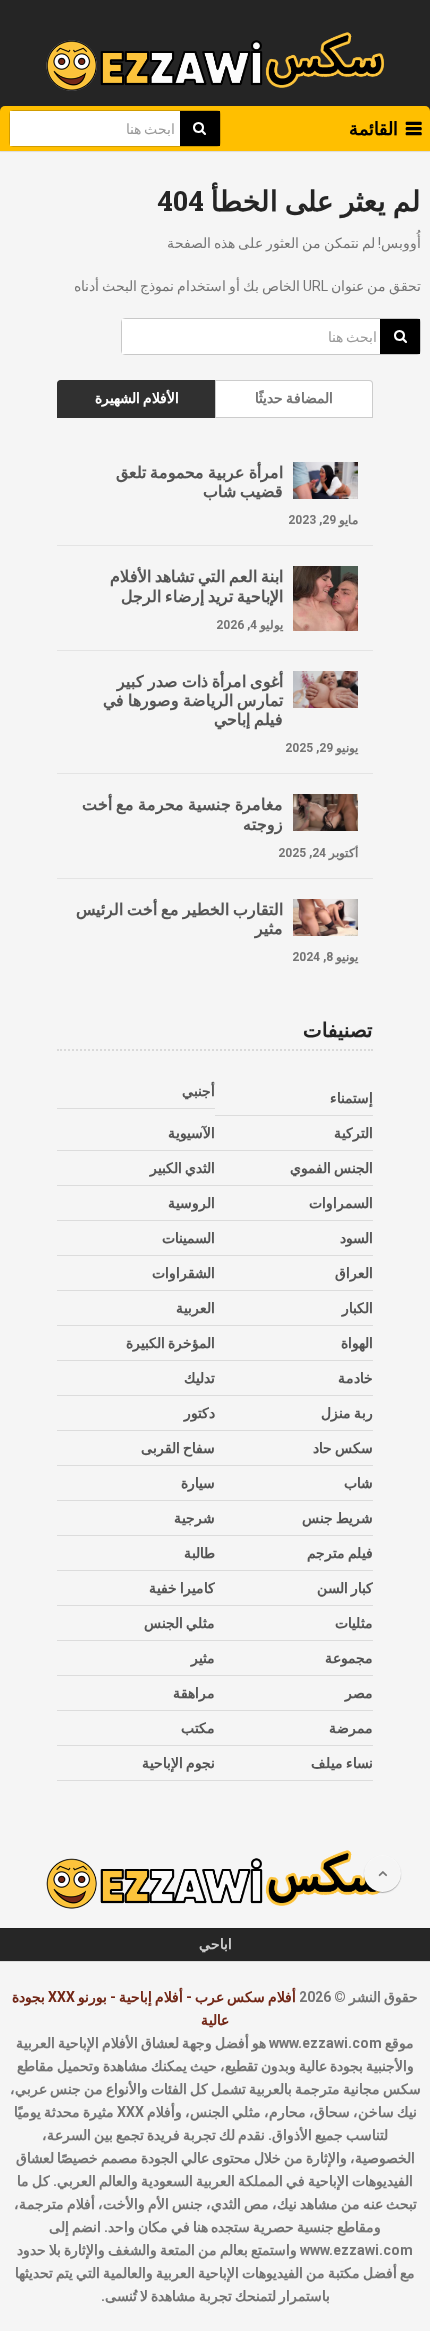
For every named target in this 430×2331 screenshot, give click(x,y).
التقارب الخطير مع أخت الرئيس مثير (179, 918)
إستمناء (351, 1098)
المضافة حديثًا (294, 398)
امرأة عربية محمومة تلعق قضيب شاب (199, 481)
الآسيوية (191, 1133)
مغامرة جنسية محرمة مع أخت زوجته (182, 813)
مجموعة (349, 1658)
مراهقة (194, 1693)
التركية (353, 1133)
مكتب (198, 1728)
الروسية (191, 1203)
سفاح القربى (178, 1448)
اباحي (215, 1944)
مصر (359, 1693)
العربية (195, 1308)
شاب (358, 1483)
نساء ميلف (342, 1763)
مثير (203, 1658)
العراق (354, 1273)
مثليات (354, 1623)
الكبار (357, 1308)
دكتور (199, 1413)
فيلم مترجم (340, 1553)
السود (356, 1238)
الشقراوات (183, 1273)
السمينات (188, 1238)
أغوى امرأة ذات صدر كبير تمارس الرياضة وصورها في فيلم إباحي (193, 700)
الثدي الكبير (182, 1168)
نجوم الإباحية (178, 1763)
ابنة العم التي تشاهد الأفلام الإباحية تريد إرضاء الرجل (196, 585)
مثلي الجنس (179, 1623)
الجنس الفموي (331, 1168)
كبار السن (345, 1588)
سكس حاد (343, 1448)
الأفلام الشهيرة (137, 398)
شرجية (194, 1518)
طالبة (199, 1553)
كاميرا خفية (182, 1588)
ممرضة (351, 1728)
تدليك (199, 1378)
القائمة (373, 128)
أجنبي (198, 1091)
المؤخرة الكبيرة (170, 1343)
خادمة (355, 1378)
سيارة (198, 1483)
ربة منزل (347, 1413)
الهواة (357, 1343)
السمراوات (341, 1203)
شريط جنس (337, 1518)
